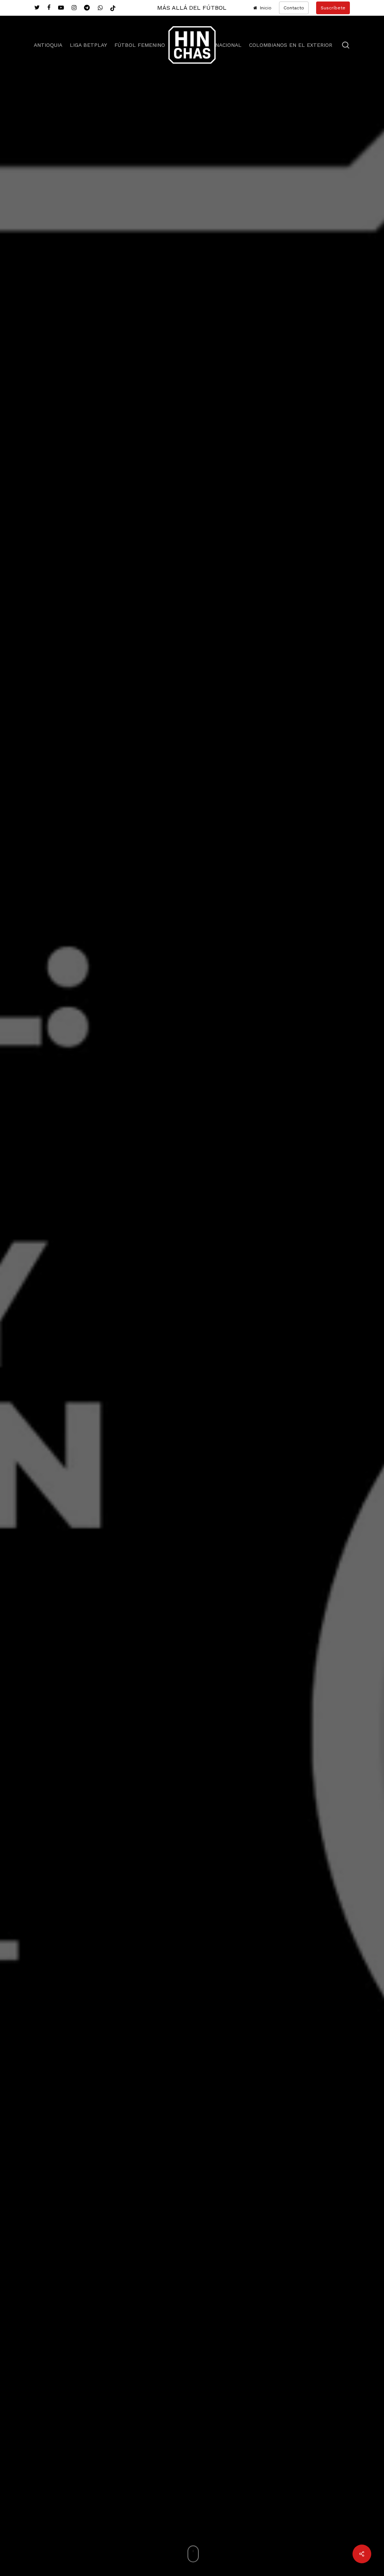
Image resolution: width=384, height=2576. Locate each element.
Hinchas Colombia (192, 1515)
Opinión (192, 1421)
